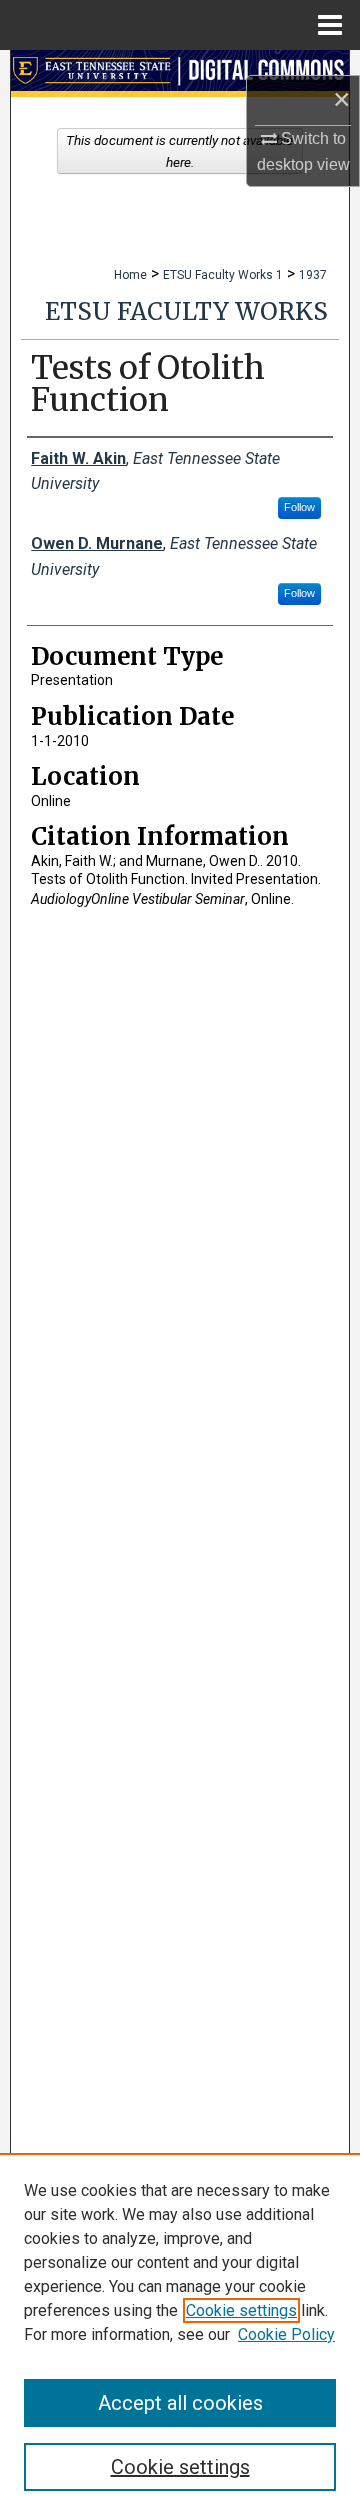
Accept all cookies (180, 2403)
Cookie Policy (286, 2334)
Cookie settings (241, 2310)
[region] (180, 2334)
